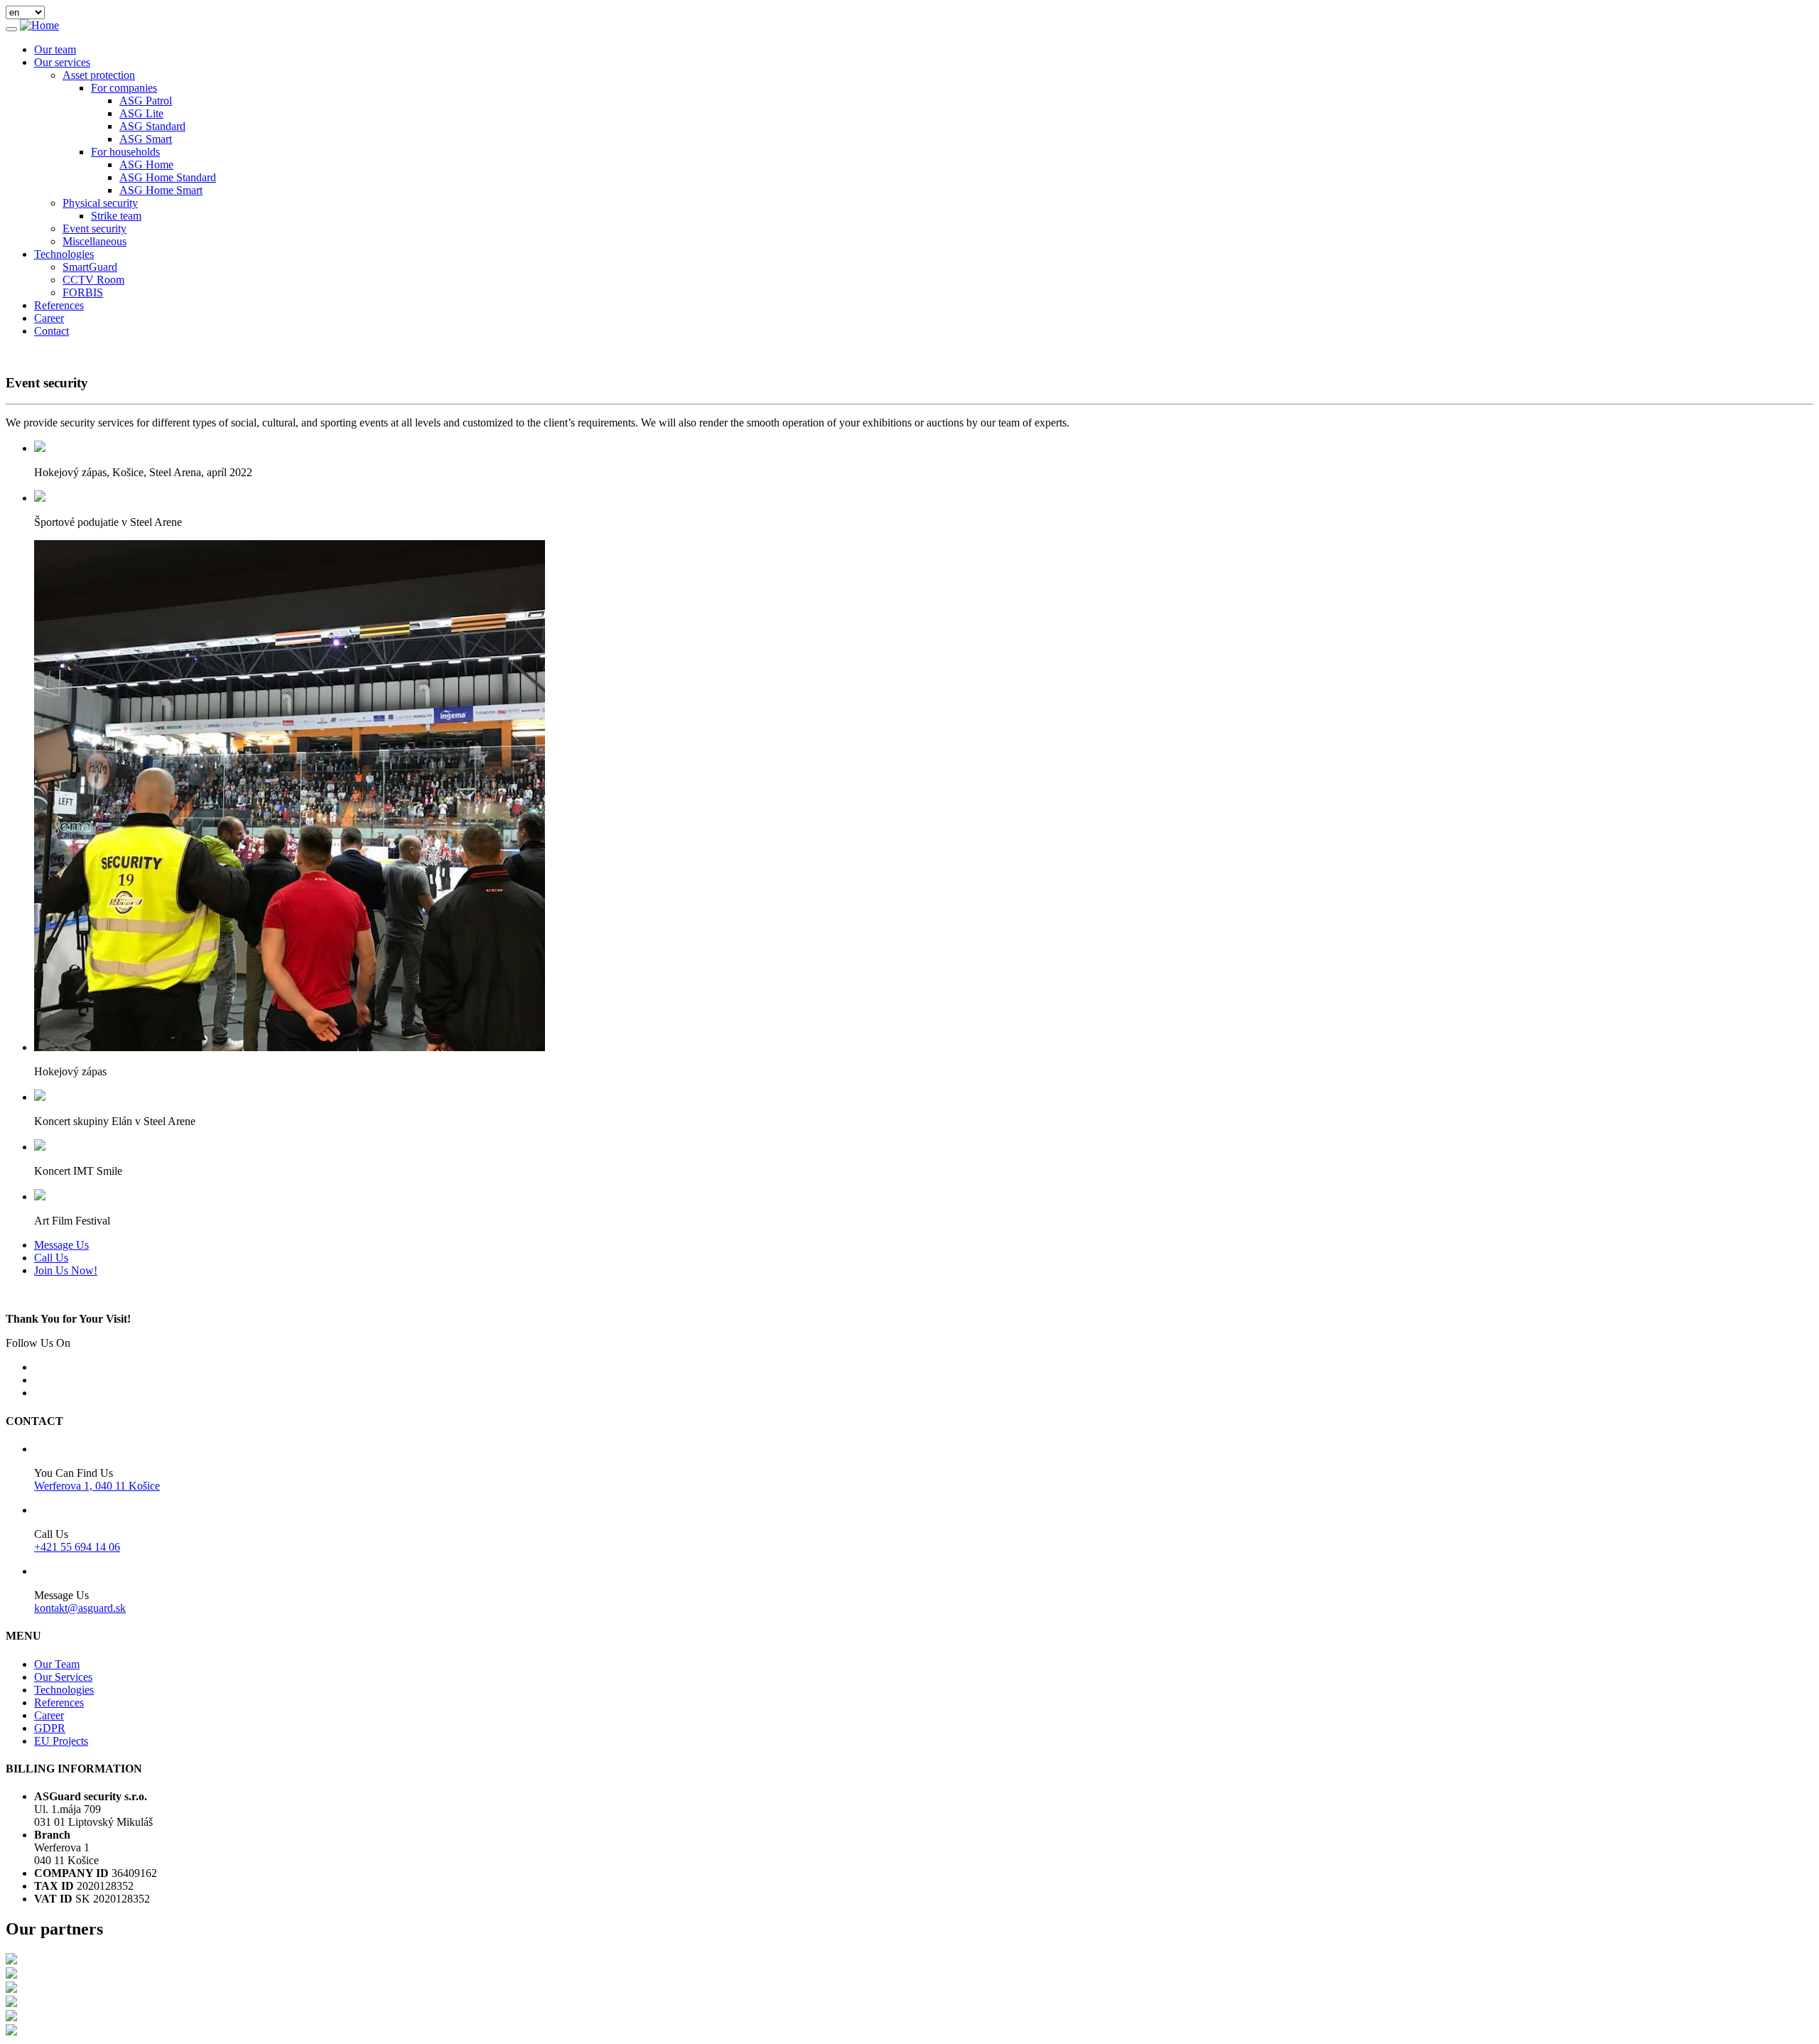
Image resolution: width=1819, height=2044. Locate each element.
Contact (52, 331)
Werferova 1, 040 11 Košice (97, 1486)
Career (49, 318)
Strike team (116, 216)
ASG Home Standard (168, 177)
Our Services (63, 1677)
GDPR (50, 1728)
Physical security (100, 203)
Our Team (57, 1664)
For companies (124, 88)
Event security (95, 228)
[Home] (39, 25)
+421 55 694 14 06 (77, 1547)
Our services (62, 62)
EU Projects (61, 1741)
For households (125, 152)
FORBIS (83, 292)
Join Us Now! (66, 1270)
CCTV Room (93, 280)
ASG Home (146, 165)
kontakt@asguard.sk (80, 1608)
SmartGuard (90, 267)
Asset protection (99, 75)
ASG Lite (141, 113)
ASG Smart (146, 139)
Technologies (64, 254)
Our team (55, 49)
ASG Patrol (146, 101)
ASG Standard (152, 126)
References (59, 305)
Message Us (61, 1245)
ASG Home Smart (161, 190)
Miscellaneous (95, 241)
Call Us (51, 1258)
